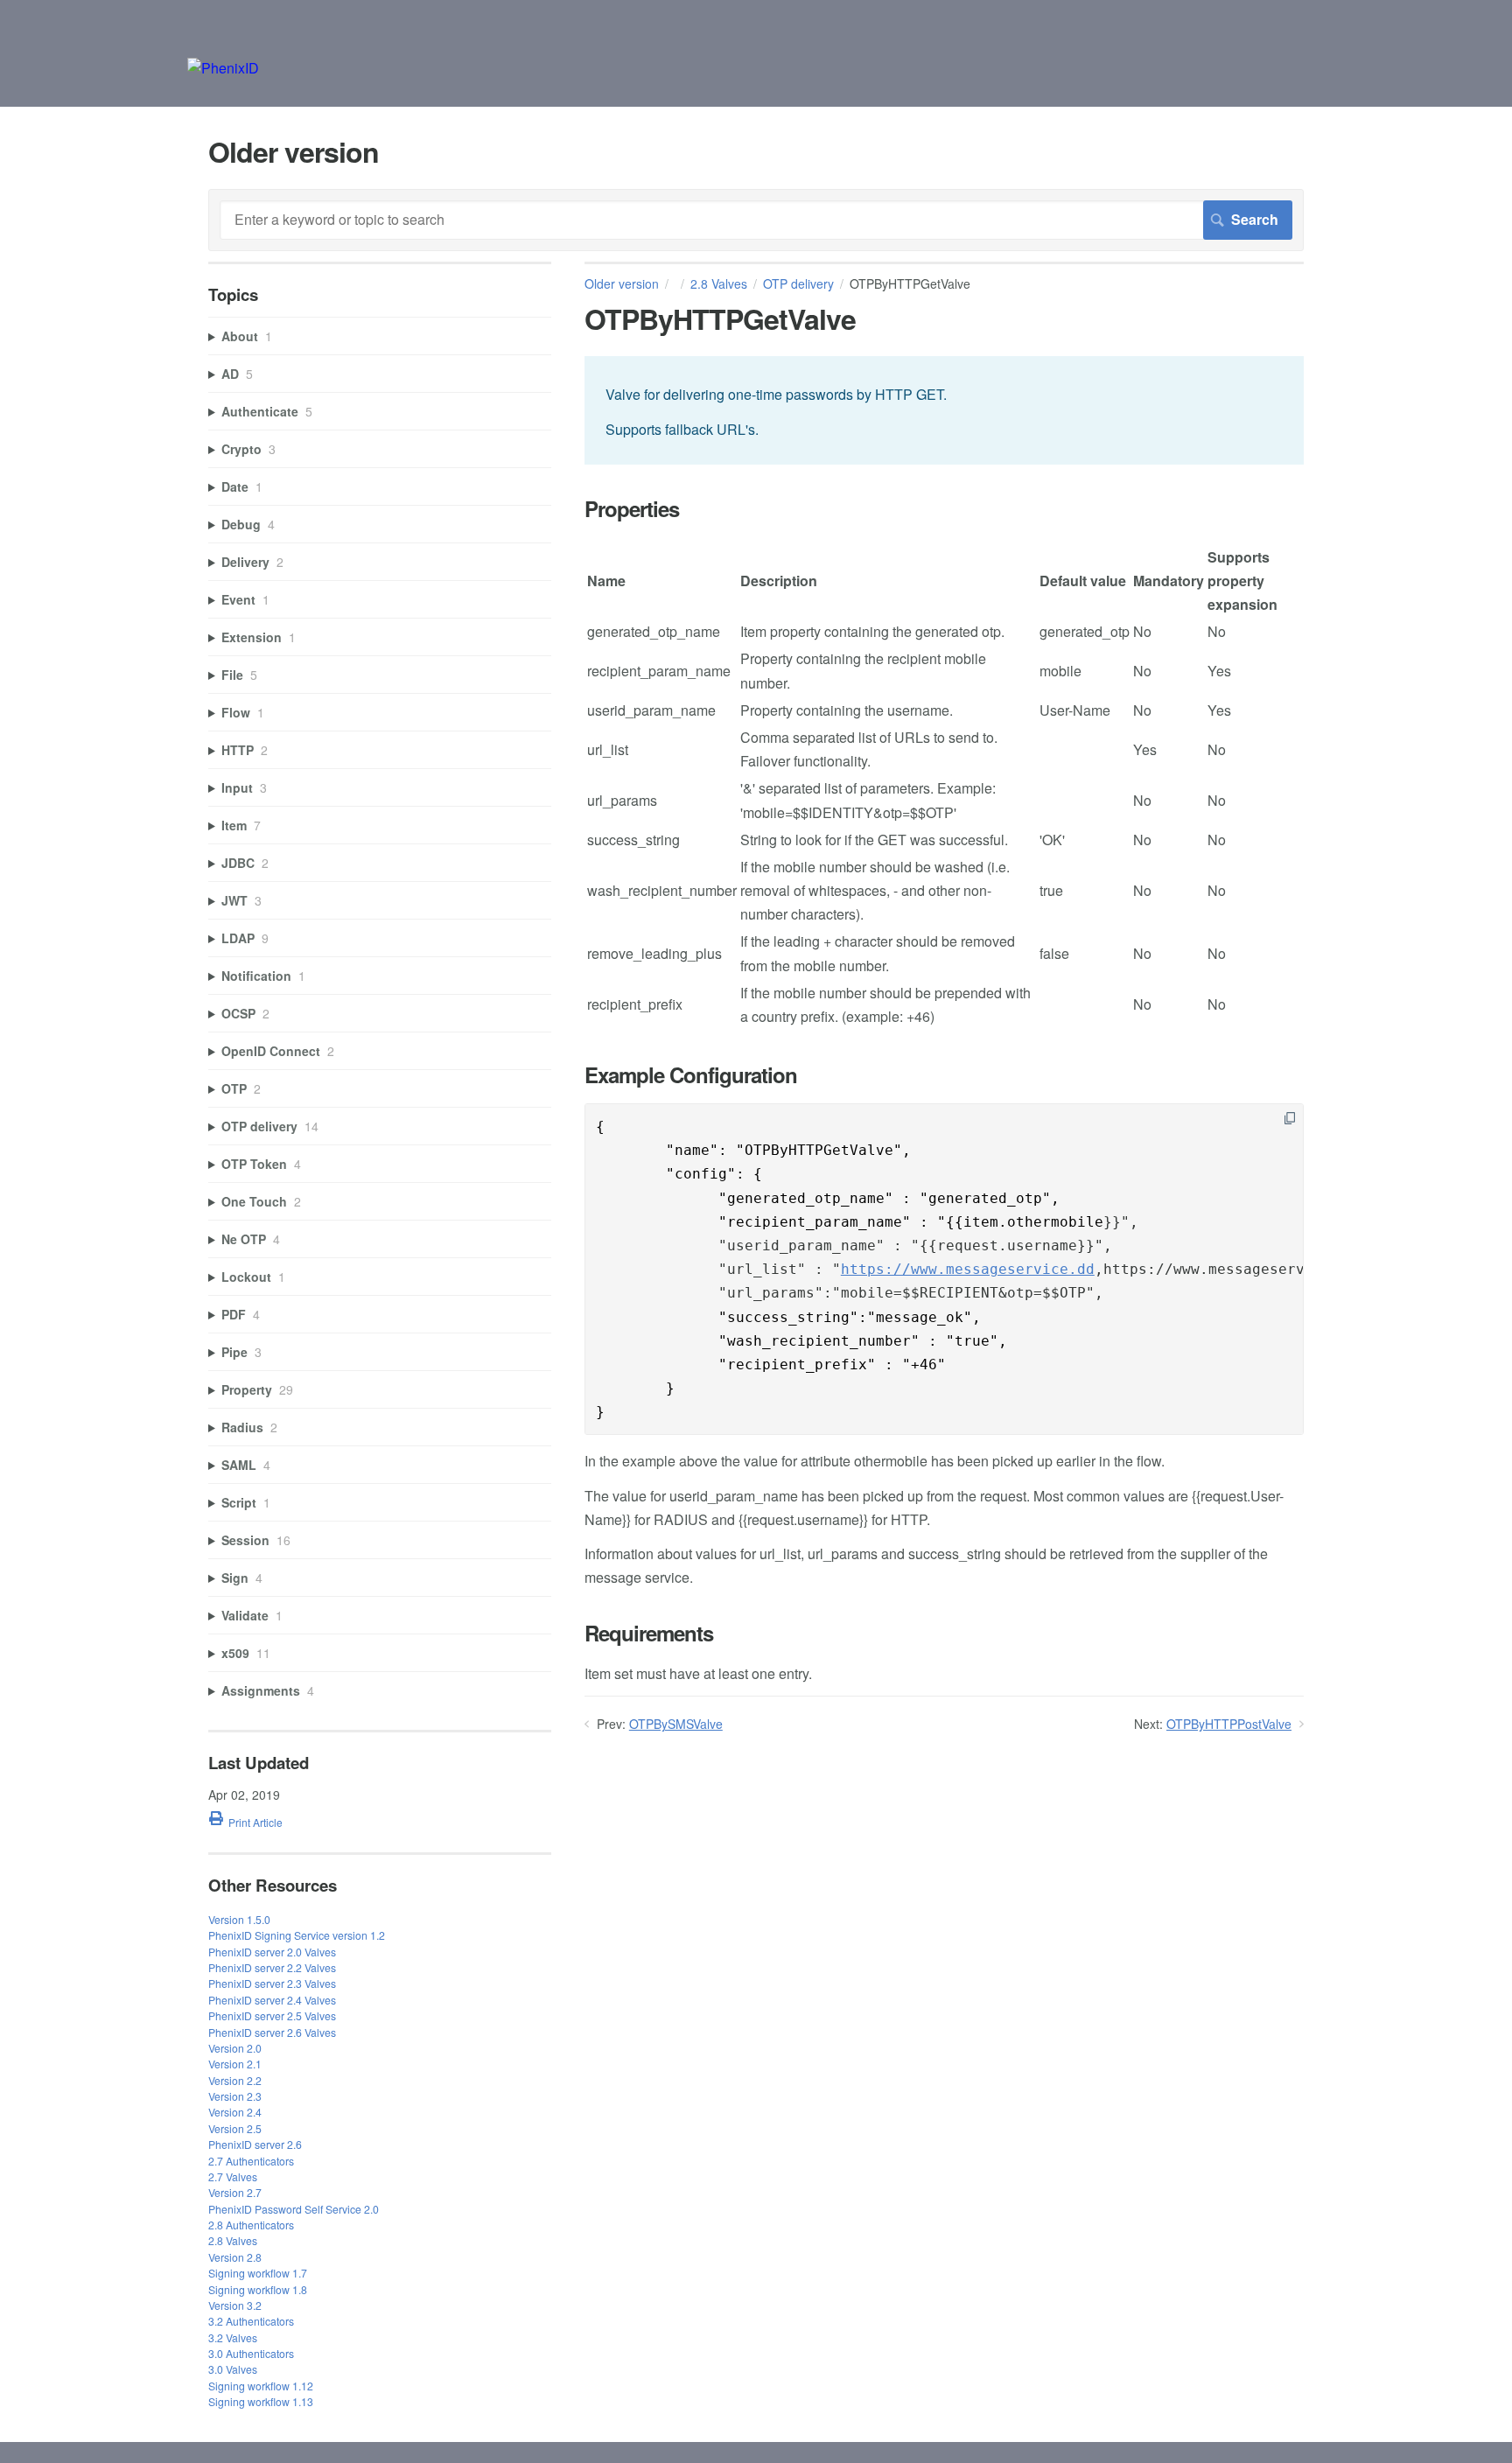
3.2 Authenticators (251, 2321)
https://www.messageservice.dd (968, 1269)
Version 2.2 (235, 2080)
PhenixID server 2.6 (255, 2144)
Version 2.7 (235, 2192)
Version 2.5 (235, 2128)
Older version (622, 283)
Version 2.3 (235, 2096)
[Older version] (223, 68)
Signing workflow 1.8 (258, 2289)
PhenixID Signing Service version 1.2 (297, 1935)
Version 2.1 (235, 2064)
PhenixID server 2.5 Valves (272, 2015)
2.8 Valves (719, 283)
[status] (944, 410)
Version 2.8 (235, 2257)
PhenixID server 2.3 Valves (272, 1983)
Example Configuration (691, 1075)
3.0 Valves (233, 2369)
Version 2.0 (235, 2048)
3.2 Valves (233, 2337)
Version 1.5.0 (239, 1919)
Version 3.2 (235, 2305)
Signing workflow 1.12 (261, 2386)
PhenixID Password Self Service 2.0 (294, 2209)
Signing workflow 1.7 (258, 2273)
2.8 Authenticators (251, 2225)
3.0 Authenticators (251, 2353)
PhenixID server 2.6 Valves (272, 2032)
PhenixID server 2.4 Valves (272, 2000)
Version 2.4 (235, 2112)
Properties (632, 509)
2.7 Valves (233, 2176)
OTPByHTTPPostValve (1229, 1724)
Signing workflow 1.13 (261, 2401)
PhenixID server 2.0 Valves (272, 1952)
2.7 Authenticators (251, 2161)
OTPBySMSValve (676, 1724)
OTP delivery (798, 283)
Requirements (649, 1633)
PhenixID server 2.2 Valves (272, 1967)
